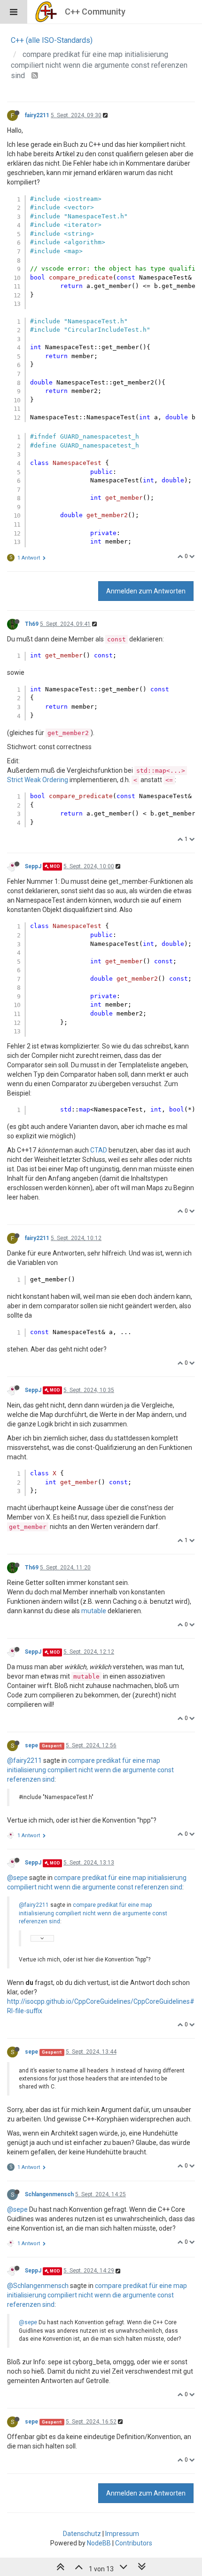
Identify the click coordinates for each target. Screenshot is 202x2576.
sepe (31, 1745)
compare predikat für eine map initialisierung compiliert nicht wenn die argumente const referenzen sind (90, 1770)
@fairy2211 (24, 1760)
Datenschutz (82, 2534)
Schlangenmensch (49, 2194)
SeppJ (33, 866)
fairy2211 (37, 115)
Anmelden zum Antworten (146, 591)
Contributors (134, 2543)
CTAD (99, 1150)
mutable (94, 1611)
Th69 (32, 624)
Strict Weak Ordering (38, 780)
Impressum (122, 2534)
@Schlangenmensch (38, 2286)
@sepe (17, 1878)
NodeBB (99, 2543)
